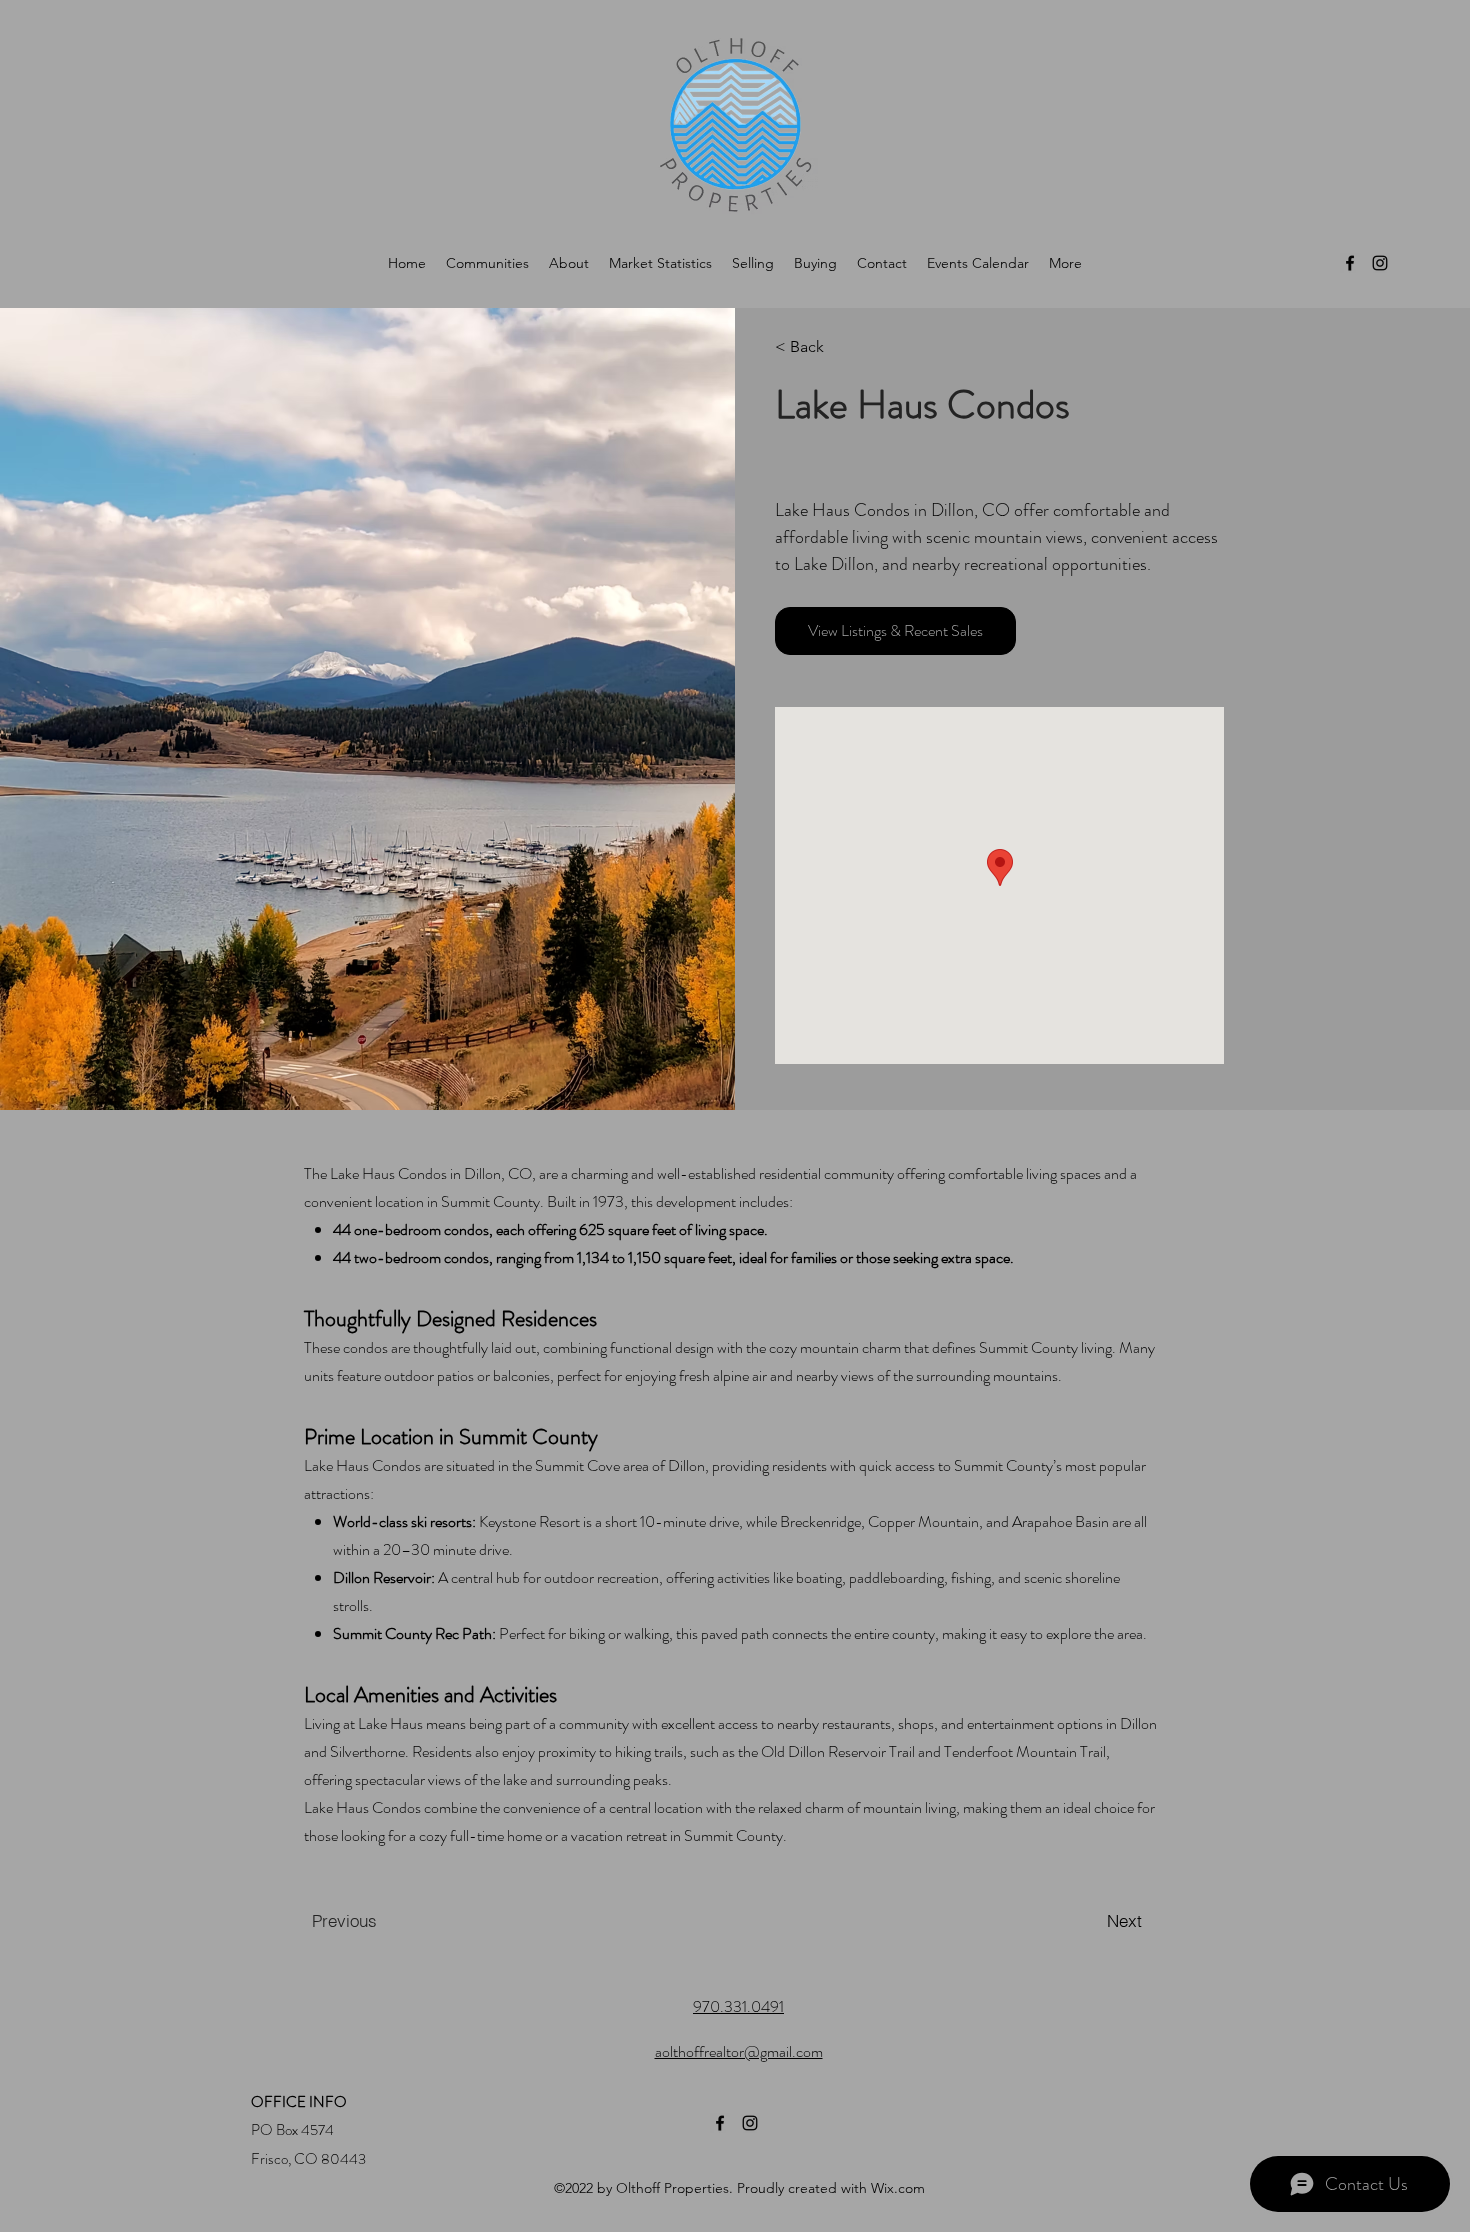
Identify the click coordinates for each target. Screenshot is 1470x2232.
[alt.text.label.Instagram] (1380, 263)
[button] (832, 347)
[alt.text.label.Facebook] (1350, 263)
